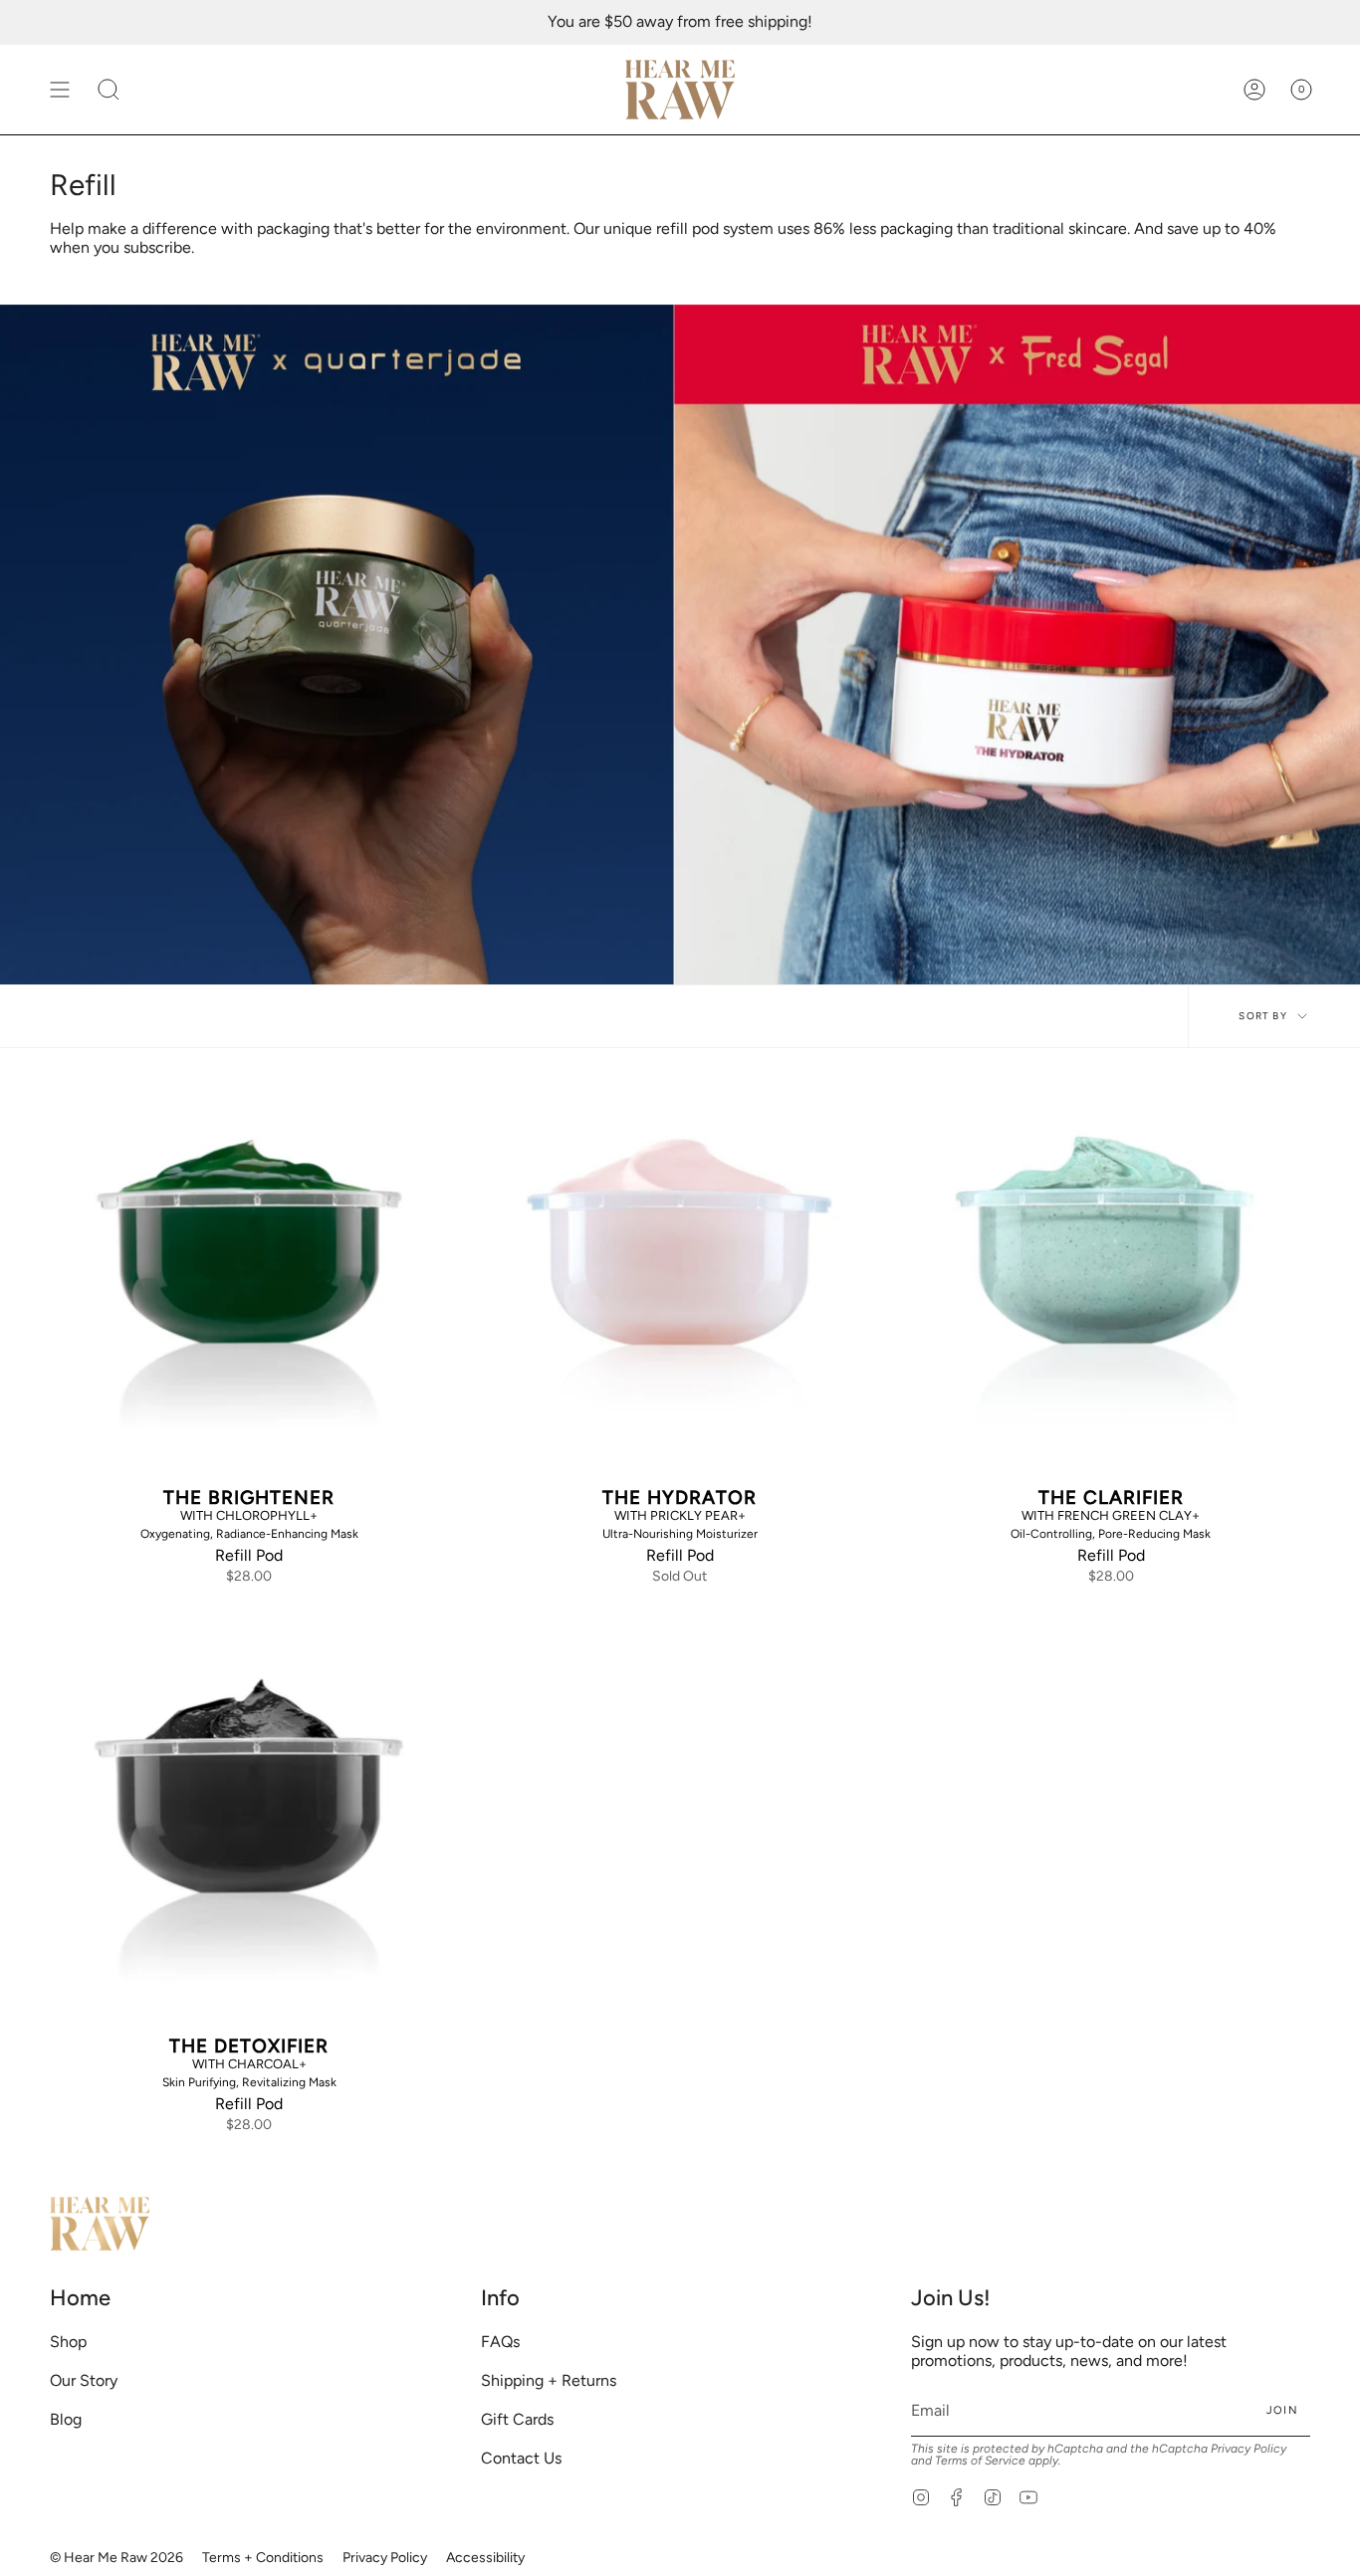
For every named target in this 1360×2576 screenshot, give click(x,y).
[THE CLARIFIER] (1111, 1280)
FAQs (500, 2342)
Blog (66, 2419)
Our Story (84, 2380)
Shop (68, 2342)
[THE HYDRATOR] (680, 1280)
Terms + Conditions (263, 2558)
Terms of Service (980, 2461)
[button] (109, 90)
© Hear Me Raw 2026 (116, 2558)
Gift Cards (517, 2419)
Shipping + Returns (549, 2380)
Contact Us (521, 2458)
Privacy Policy (1248, 2449)
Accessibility (485, 2558)
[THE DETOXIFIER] (249, 1828)
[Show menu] (60, 90)
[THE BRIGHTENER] (249, 1280)
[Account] (1254, 90)
